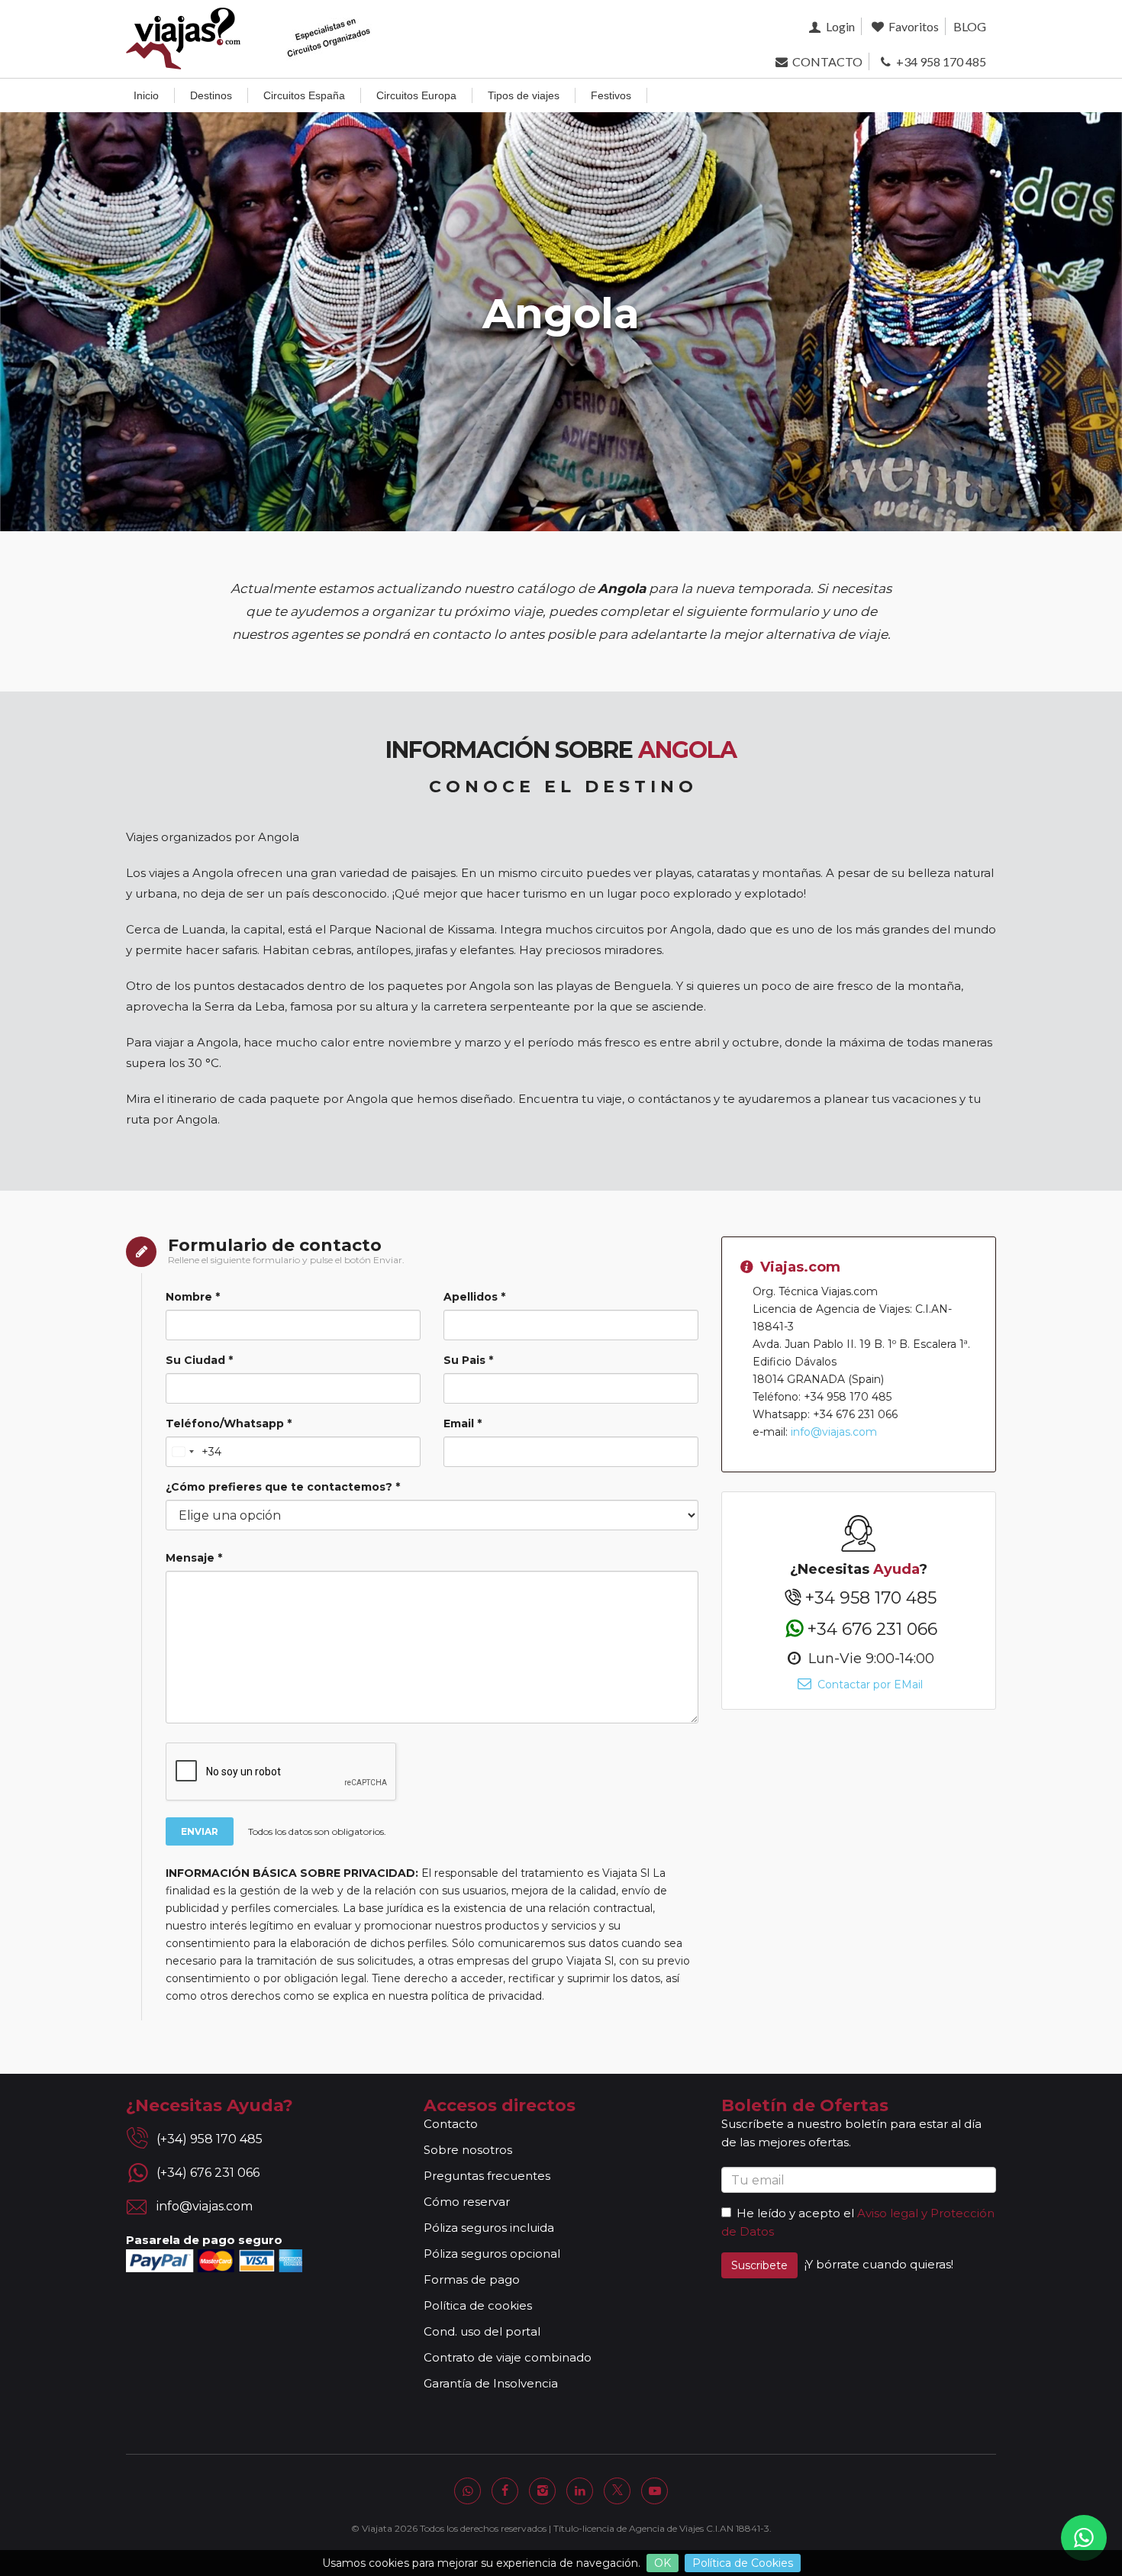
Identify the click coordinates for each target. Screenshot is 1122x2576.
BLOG (970, 26)
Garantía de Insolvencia (491, 2383)
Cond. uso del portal (482, 2331)
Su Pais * (468, 1360)
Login (839, 26)
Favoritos (912, 26)
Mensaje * (194, 1558)
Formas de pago (472, 2279)
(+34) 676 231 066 (208, 2173)
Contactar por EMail (868, 1685)
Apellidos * (474, 1297)
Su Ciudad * (199, 1360)
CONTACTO (826, 61)
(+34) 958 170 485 (210, 2139)
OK (663, 2563)
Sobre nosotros (468, 2150)
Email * (463, 1423)
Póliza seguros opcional (492, 2254)
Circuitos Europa (416, 95)
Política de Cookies (743, 2563)
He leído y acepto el (795, 2213)
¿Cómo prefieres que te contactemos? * (283, 1487)
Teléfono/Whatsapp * (229, 1423)
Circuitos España (304, 95)
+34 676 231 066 (872, 1628)
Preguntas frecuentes (487, 2176)
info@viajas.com (834, 1432)
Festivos (611, 95)
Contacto (451, 2124)
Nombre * (193, 1297)
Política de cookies (478, 2305)
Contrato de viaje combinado (508, 2357)
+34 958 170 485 (940, 61)
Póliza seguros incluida (489, 2228)
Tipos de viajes (524, 95)
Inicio (146, 95)
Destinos (211, 95)
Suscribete (759, 2265)
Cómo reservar (467, 2202)
